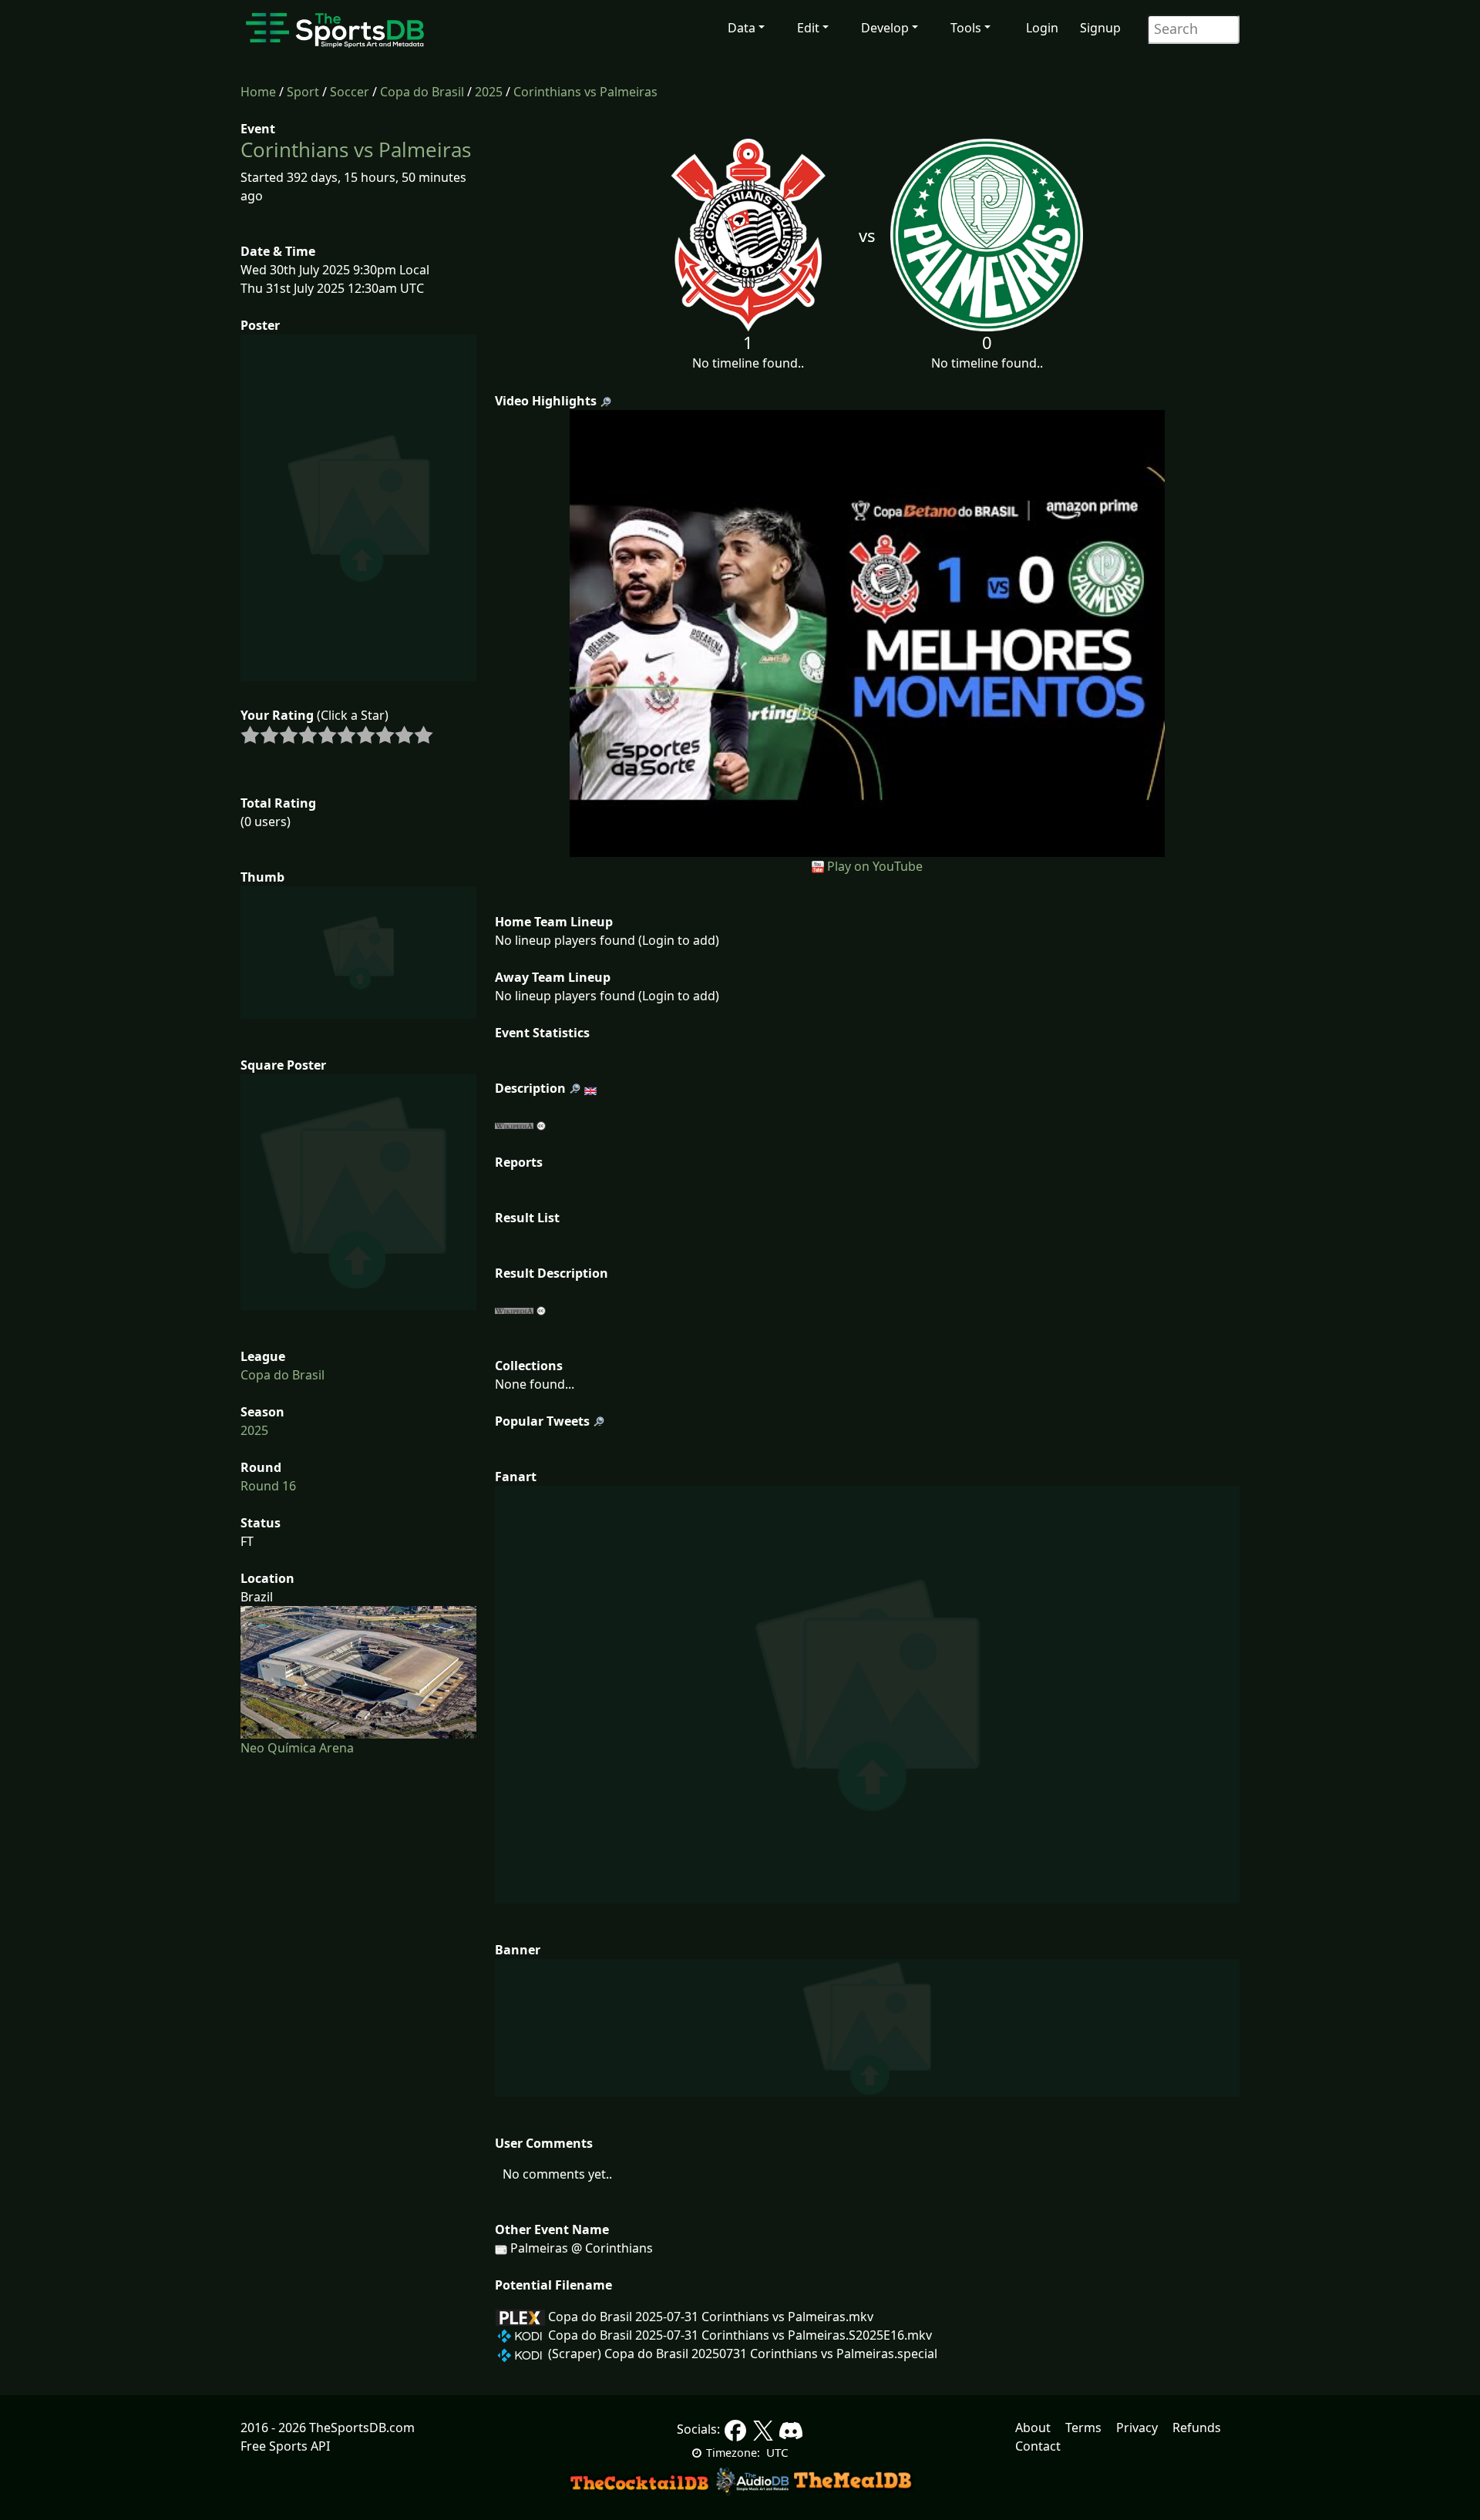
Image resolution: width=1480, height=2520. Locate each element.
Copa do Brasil (422, 92)
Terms (1083, 2428)
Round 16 (268, 1486)
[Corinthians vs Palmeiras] (868, 632)
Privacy (1137, 2428)
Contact (1038, 2446)
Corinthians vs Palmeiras (585, 92)
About (1033, 2428)
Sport (303, 92)
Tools (966, 28)
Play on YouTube (875, 866)
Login (1042, 28)
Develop (885, 28)
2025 (489, 92)
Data (742, 28)
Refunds (1197, 2428)
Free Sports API (285, 2446)
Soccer (350, 92)
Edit (808, 28)
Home (258, 92)
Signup (1100, 28)
